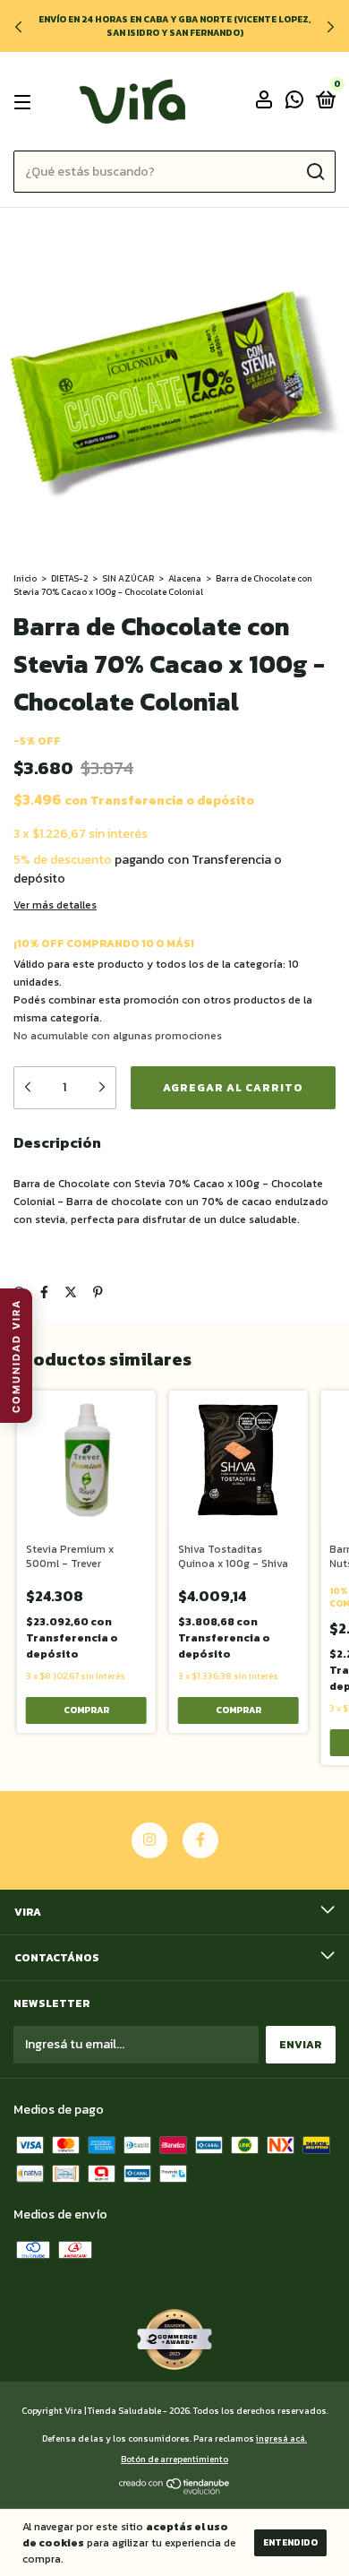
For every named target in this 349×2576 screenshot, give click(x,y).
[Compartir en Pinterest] (98, 1292)
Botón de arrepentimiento (174, 2459)
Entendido (290, 2542)
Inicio (25, 578)
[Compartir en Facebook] (44, 1292)
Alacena (185, 578)
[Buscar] (315, 172)
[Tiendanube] (175, 2490)
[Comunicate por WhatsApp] (294, 103)
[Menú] (26, 102)
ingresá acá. (281, 2438)
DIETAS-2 (69, 578)
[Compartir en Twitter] (71, 1292)
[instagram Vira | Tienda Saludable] (149, 1840)
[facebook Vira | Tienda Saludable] (200, 1840)
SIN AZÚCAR (128, 578)
